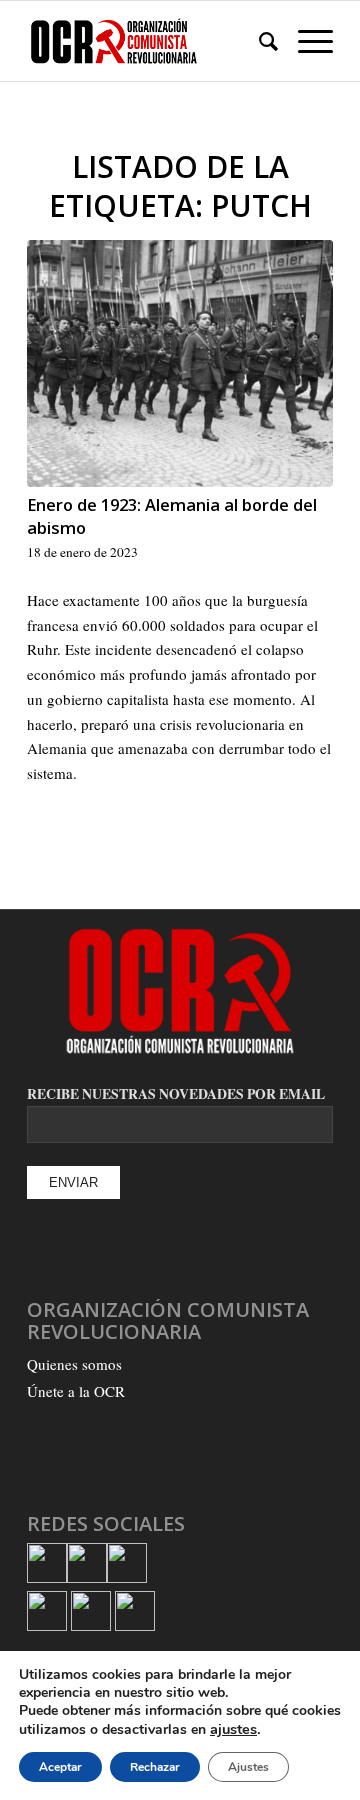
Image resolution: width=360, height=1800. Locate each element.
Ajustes (248, 1767)
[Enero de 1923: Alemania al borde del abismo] (180, 363)
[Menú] (305, 41)
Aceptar (60, 1767)
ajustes (233, 1729)
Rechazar (155, 1767)
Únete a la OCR (76, 1391)
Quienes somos (74, 1364)
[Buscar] (258, 41)
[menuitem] (258, 41)
